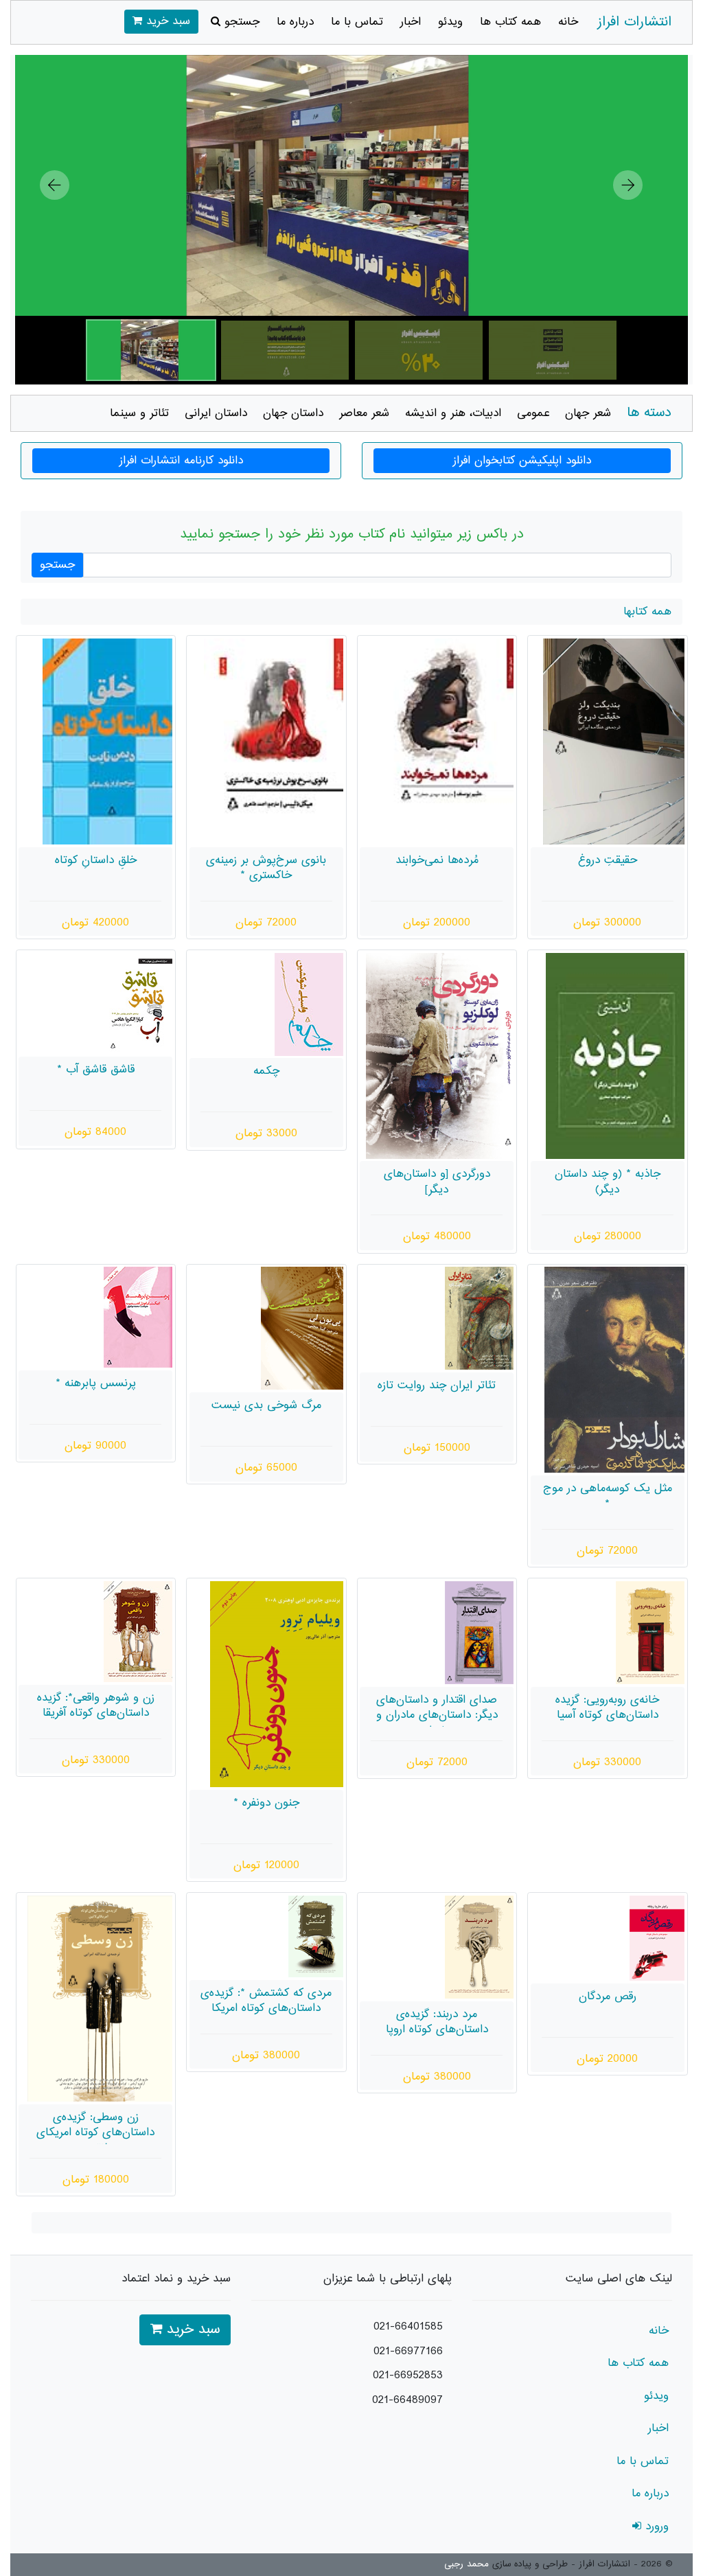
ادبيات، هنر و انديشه (453, 413)
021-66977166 (408, 2351)
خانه (568, 22)
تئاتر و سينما (139, 413)
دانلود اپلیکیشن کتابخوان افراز (522, 461)
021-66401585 (408, 2327)
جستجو (240, 22)
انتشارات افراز (634, 22)
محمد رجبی (466, 2564)
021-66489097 (407, 2400)
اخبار (411, 22)
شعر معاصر (364, 413)
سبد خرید (166, 21)
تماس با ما (357, 22)
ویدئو (450, 22)
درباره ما (295, 22)
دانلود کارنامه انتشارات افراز (181, 461)
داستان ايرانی (216, 413)
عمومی (533, 413)
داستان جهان (293, 413)
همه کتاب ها (510, 22)
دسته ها (649, 413)
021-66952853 (408, 2376)
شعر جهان (588, 413)
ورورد (655, 2527)
